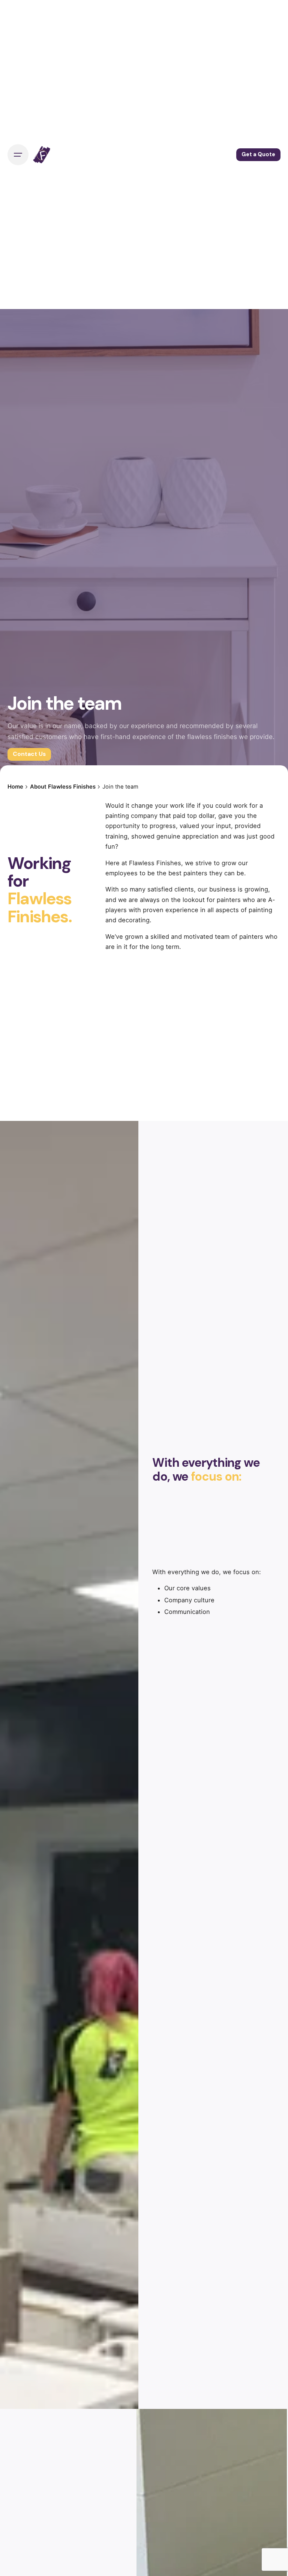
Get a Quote (258, 154)
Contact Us (29, 754)
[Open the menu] (18, 155)
